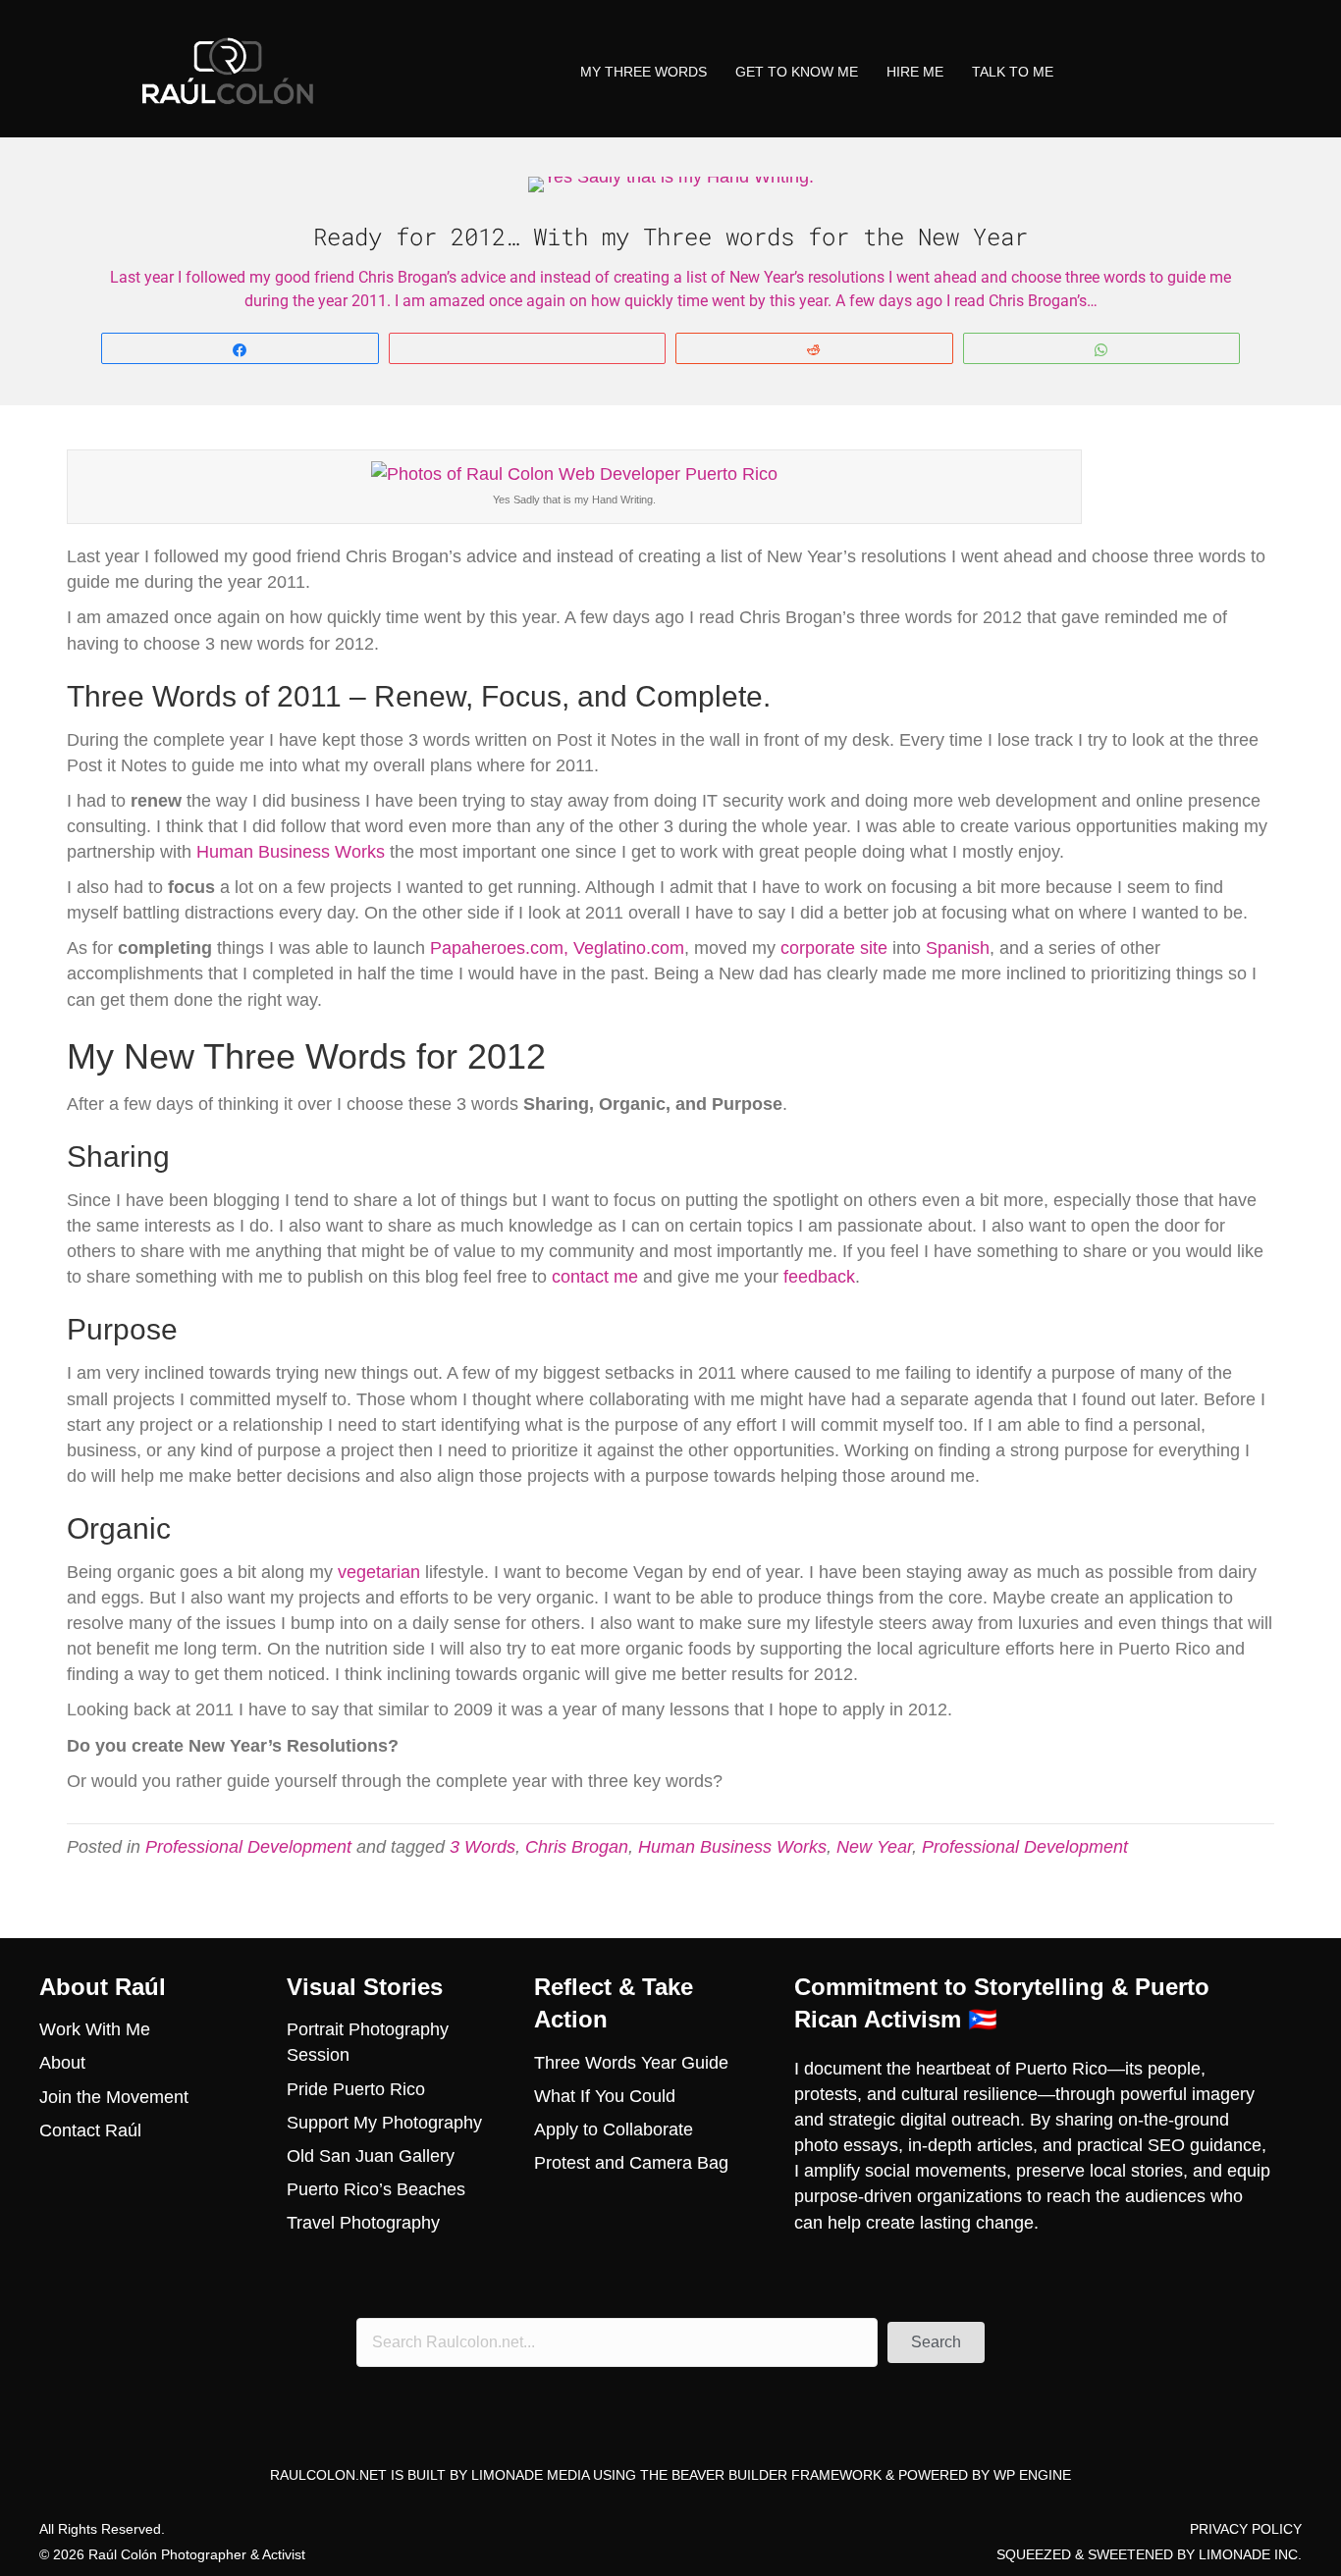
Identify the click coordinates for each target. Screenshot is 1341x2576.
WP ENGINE (1032, 2475)
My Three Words (644, 72)
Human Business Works (291, 852)
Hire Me (915, 72)
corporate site (834, 948)
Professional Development (248, 1847)
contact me (595, 1277)
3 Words (483, 1847)
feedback (819, 1277)
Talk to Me (1013, 72)
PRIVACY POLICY (1246, 2529)
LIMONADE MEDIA (530, 2475)
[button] (936, 2342)
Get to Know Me (797, 72)
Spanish (958, 948)
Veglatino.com (629, 948)
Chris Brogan (577, 1847)
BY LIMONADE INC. (1239, 2554)
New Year (874, 1847)
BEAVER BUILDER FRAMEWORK (777, 2475)
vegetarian (379, 1572)
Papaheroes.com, (499, 948)
